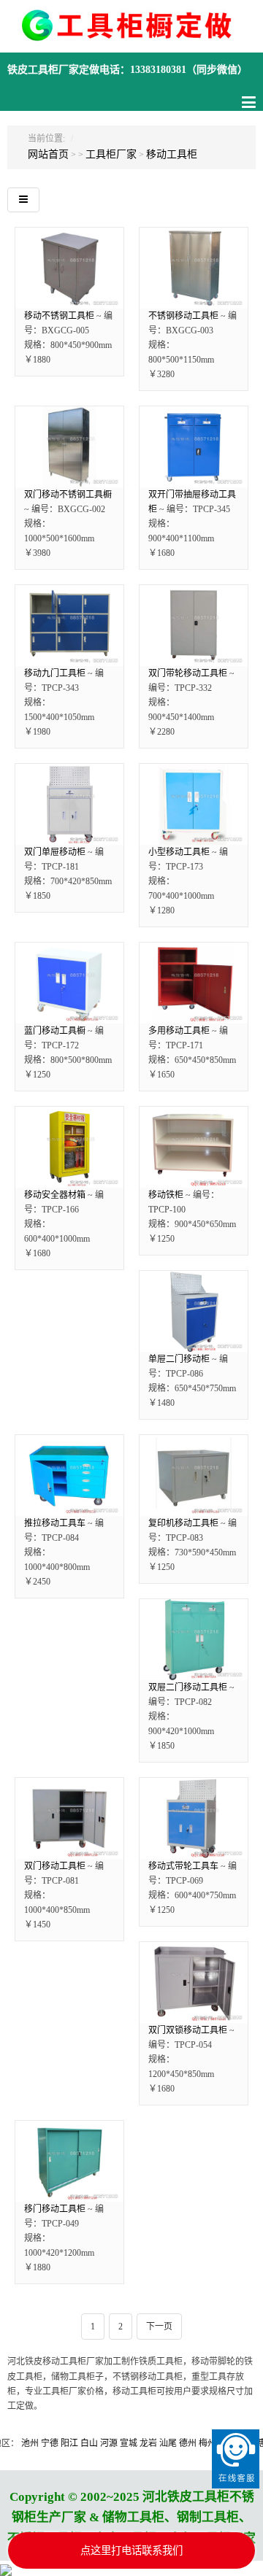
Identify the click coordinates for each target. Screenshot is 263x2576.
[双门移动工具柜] (69, 1818)
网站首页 (48, 154)
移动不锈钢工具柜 (59, 316)
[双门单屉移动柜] (69, 804)
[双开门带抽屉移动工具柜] (194, 447)
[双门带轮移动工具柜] (194, 626)
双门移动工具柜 (55, 1866)
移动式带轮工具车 (183, 1866)
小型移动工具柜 (179, 852)
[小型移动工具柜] (194, 804)
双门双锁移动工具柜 (188, 2030)
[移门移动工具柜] (69, 2161)
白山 (71, 2443)
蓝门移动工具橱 (55, 1031)
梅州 (189, 2443)
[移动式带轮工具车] (194, 1818)
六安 (209, 2443)
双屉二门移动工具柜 (188, 1687)
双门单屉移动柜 (55, 852)
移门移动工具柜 (55, 2209)
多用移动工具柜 (179, 1031)
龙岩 (130, 2443)
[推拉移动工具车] (69, 1475)
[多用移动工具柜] (194, 983)
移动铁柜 (166, 1195)
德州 (169, 2443)
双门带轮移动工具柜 (188, 673)
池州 (12, 2443)
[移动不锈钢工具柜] (69, 268)
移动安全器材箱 (55, 1195)
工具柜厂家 (111, 154)
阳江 (51, 2443)
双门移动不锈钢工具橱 (68, 495)
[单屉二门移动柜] (194, 1311)
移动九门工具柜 (55, 673)
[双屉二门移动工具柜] (194, 1640)
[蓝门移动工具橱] (69, 983)
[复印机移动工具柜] (194, 1475)
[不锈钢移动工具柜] (194, 268)
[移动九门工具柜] (69, 626)
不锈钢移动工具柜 (183, 316)
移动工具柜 (172, 154)
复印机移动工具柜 (183, 1523)
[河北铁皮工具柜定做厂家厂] (131, 34)
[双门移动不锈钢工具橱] (69, 447)
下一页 (159, 2326)
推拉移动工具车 (55, 1523)
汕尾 (150, 2443)
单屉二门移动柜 (179, 1359)
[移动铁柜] (194, 1147)
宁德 (31, 2443)
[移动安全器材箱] (69, 1147)
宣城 (110, 2443)
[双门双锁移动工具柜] (194, 1983)
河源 (91, 2443)
